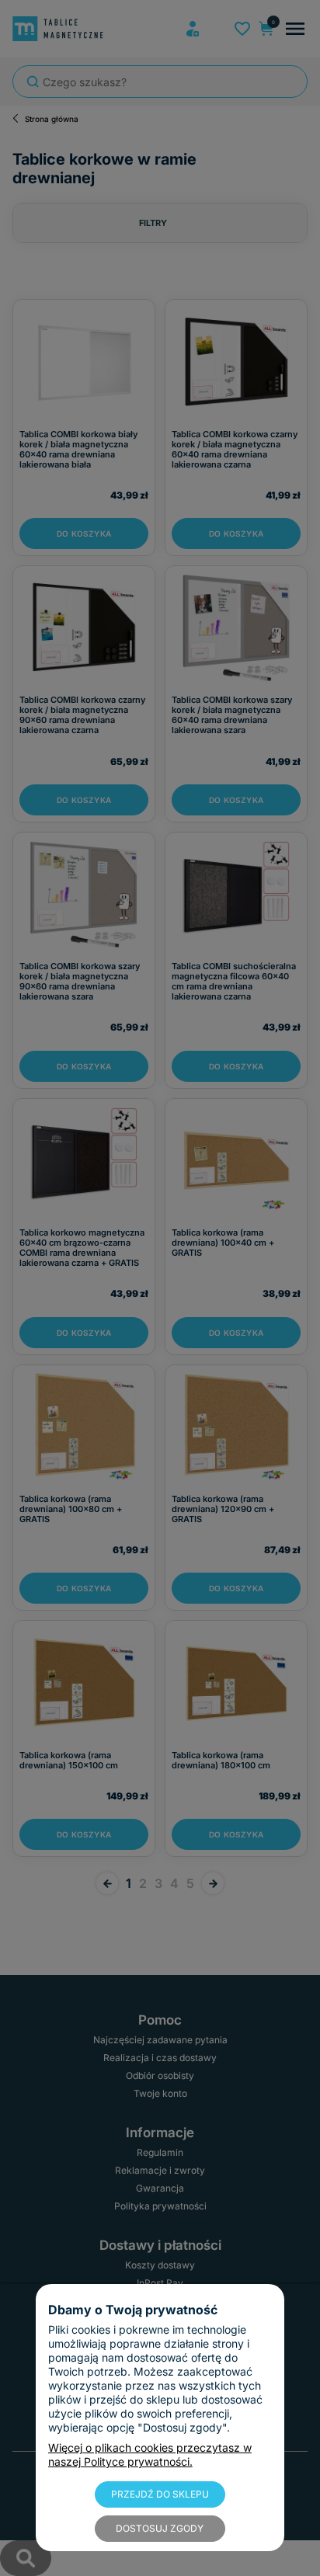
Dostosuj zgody (160, 2528)
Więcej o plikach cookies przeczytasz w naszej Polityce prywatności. (150, 2454)
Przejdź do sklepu (160, 2494)
